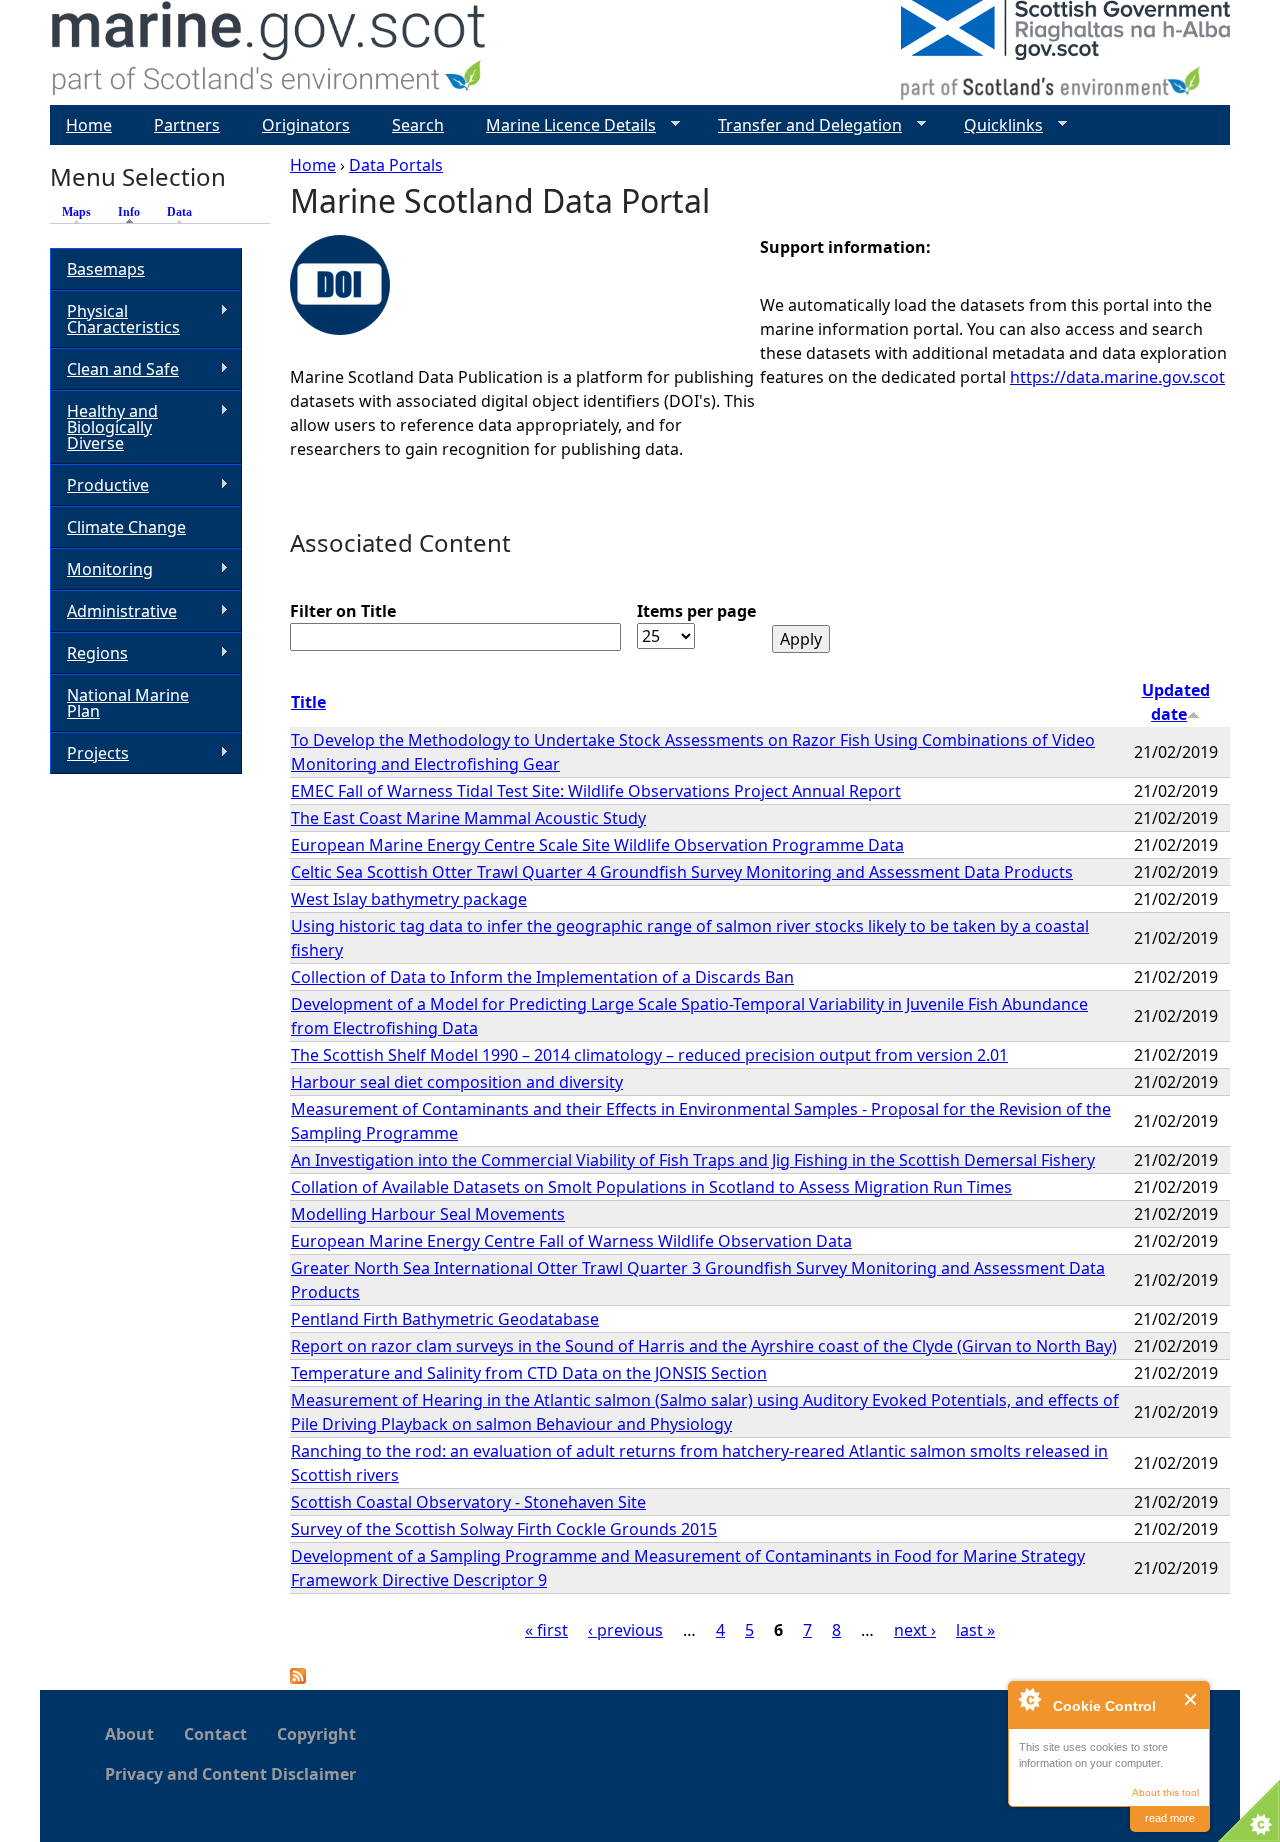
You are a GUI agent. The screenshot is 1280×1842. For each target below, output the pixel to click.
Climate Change (126, 527)
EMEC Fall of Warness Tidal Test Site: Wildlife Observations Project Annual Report (596, 791)
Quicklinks (995, 125)
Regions (89, 653)
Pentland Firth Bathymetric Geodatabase (445, 1319)
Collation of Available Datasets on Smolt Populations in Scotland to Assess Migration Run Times (651, 1187)
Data (179, 212)
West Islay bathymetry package (409, 899)
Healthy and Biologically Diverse (104, 427)
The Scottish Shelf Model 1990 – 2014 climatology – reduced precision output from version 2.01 (649, 1055)
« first (546, 1630)
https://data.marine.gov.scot (1117, 377)
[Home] (269, 52)
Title (308, 702)
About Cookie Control (1029, 1699)
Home (313, 165)
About (129, 1734)
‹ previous (625, 1630)
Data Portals (396, 165)
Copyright (316, 1734)
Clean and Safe (114, 369)
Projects (89, 753)
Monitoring (101, 569)
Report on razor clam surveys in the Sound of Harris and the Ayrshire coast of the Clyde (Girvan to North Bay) (704, 1346)
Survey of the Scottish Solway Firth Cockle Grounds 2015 (504, 1529)
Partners (187, 125)
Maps (76, 212)
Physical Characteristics (115, 319)
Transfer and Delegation (802, 125)
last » (975, 1630)
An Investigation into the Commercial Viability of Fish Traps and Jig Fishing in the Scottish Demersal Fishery (693, 1160)
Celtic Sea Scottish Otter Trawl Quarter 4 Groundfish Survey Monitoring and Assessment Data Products (682, 872)
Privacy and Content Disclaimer (230, 1774)
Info (134, 212)
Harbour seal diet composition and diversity (457, 1082)
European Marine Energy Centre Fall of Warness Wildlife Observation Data (571, 1241)
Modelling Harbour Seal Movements (428, 1214)
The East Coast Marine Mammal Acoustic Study (468, 818)
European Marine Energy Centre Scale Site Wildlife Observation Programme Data (597, 845)
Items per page (696, 611)
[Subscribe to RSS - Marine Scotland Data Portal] (298, 1678)
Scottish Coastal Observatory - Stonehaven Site (468, 1502)
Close (1191, 1699)
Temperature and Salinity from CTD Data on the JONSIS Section (529, 1373)
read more (1170, 1818)
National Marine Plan (128, 703)
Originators (306, 125)
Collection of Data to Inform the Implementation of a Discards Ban (542, 977)
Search (418, 125)
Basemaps (106, 269)
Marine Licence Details (563, 125)
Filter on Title (343, 611)
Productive (99, 485)
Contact (215, 1734)
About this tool (1165, 1792)
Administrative (113, 611)
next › (915, 1630)
